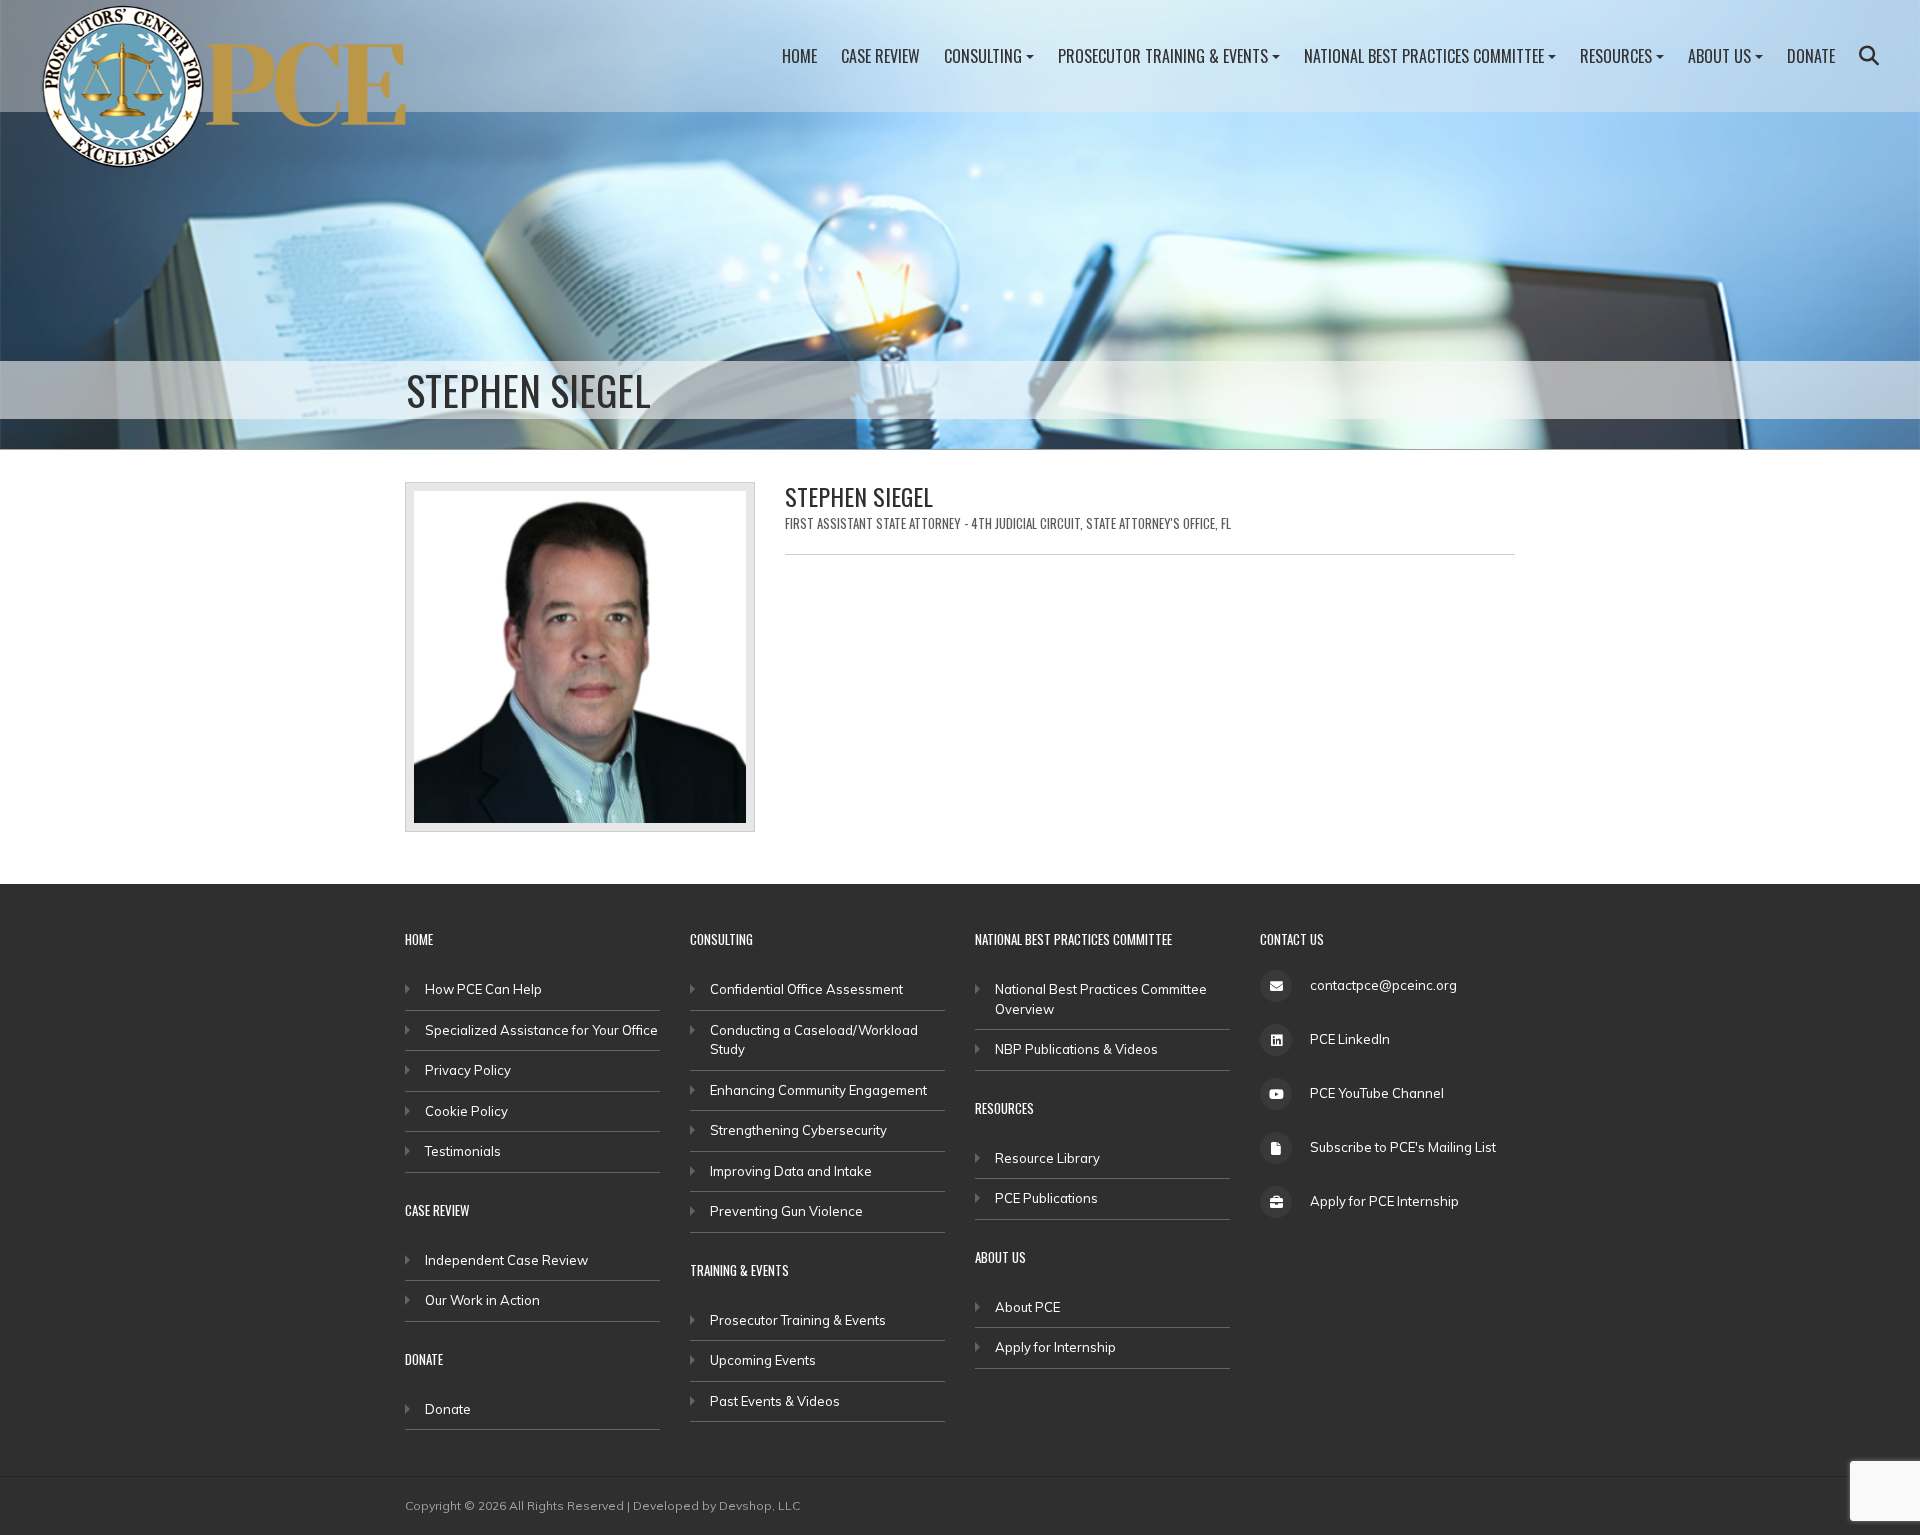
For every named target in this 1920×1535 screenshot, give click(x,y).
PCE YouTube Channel (1377, 1093)
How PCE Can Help (483, 989)
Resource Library (1047, 1158)
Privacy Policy (468, 1070)
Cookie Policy (466, 1111)
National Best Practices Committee (1424, 56)
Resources (1616, 56)
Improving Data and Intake (791, 1171)
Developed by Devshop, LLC (716, 1505)
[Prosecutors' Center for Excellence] (237, 92)
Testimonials (463, 1151)
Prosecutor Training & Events (1163, 56)
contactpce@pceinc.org (1383, 985)
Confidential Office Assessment (806, 989)
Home (799, 56)
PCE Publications (1046, 1198)
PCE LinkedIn (1350, 1039)
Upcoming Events (763, 1360)
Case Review (880, 56)
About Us (1719, 56)
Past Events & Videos (775, 1401)
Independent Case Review (506, 1260)
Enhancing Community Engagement (818, 1090)
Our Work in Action (482, 1300)
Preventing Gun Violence (786, 1211)
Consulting (983, 56)
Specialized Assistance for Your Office (541, 1030)
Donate (1811, 56)
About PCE (1027, 1307)
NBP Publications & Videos (1076, 1049)
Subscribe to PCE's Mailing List (1403, 1147)
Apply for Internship (1055, 1347)
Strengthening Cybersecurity (798, 1130)
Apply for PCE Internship (1384, 1201)
